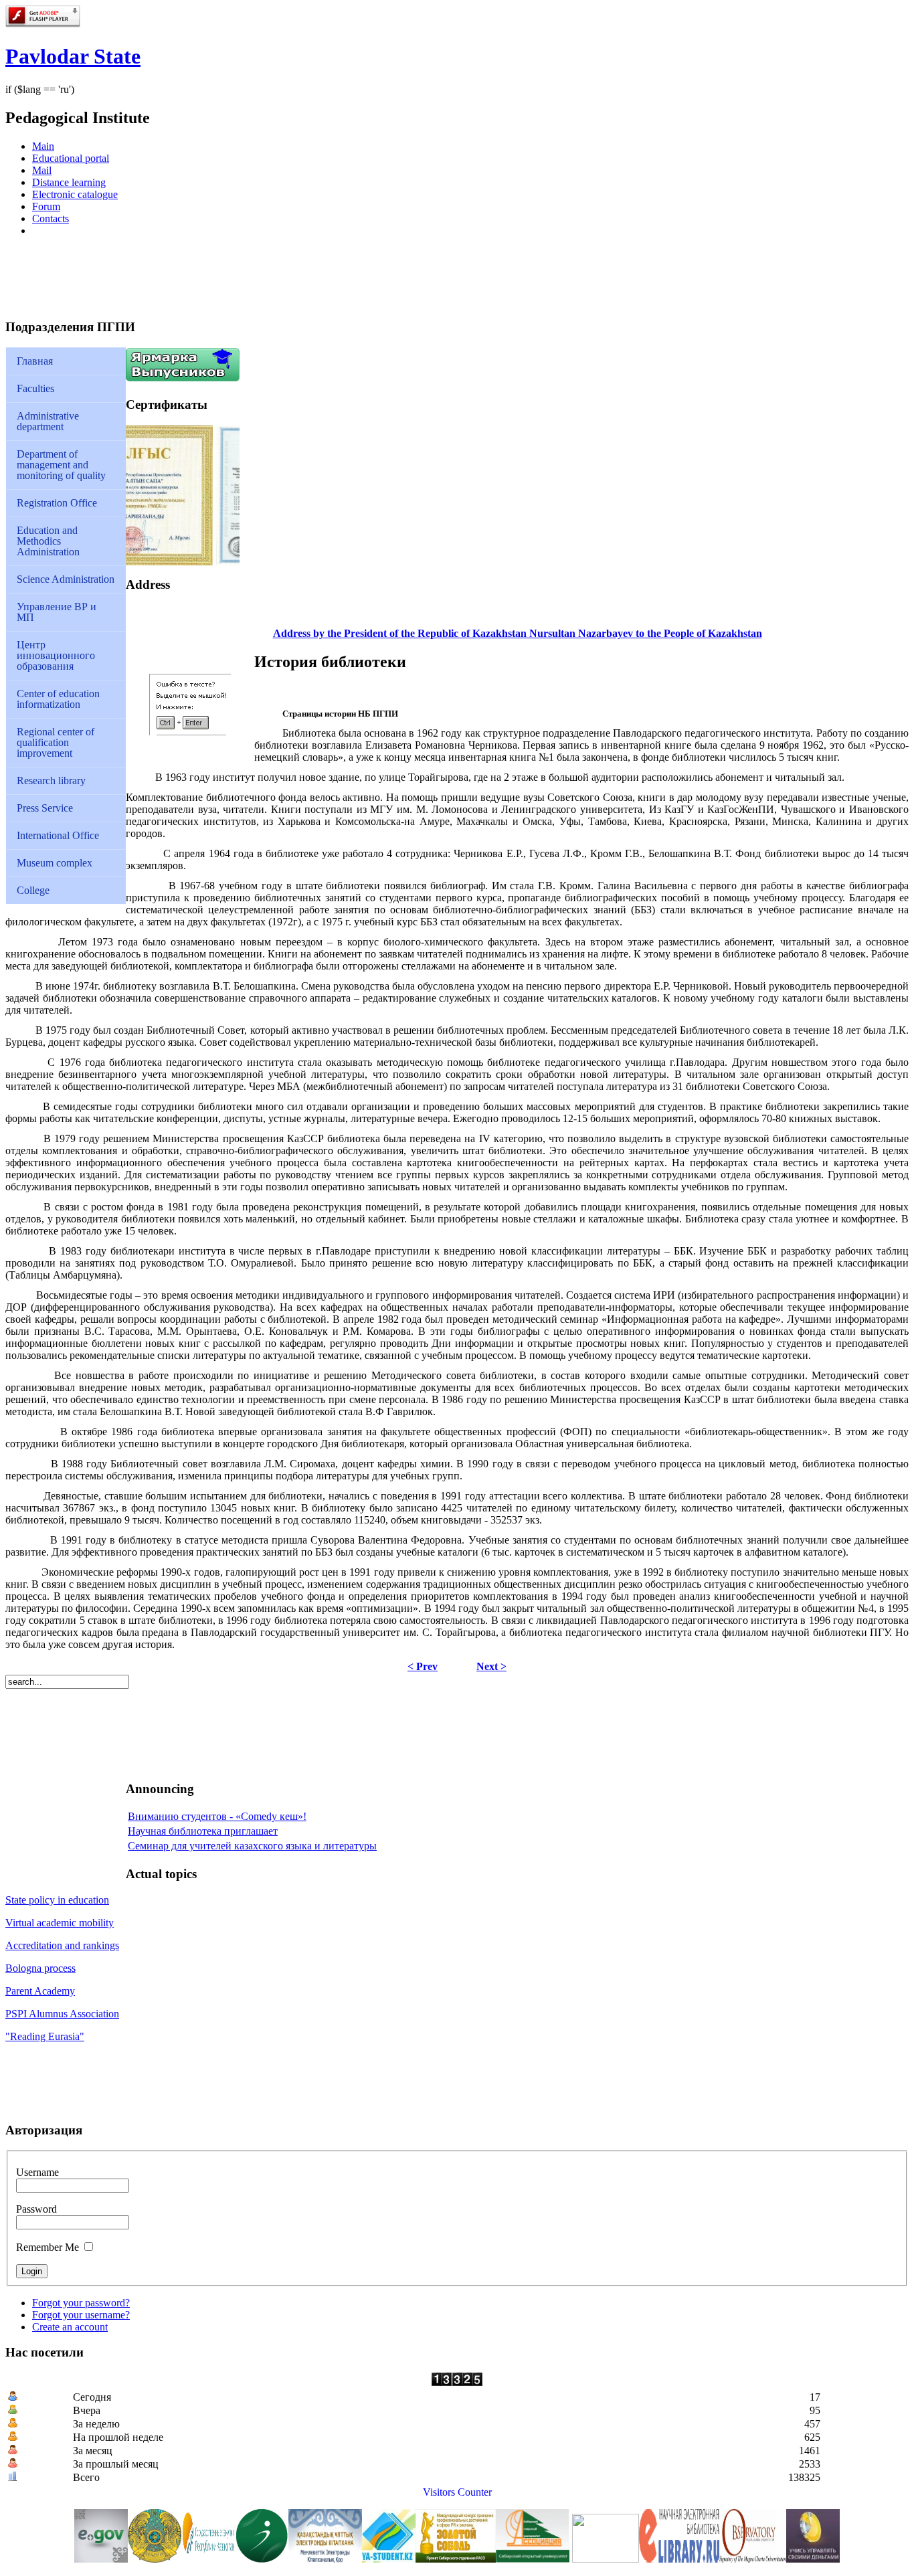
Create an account (70, 2327)
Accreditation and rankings (62, 1945)
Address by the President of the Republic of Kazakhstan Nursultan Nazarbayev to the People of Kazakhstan (518, 633)
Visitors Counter (457, 2492)
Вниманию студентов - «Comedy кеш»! (217, 1816)
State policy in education (57, 1900)
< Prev (423, 1666)
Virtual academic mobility (60, 1923)
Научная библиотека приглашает (203, 1831)
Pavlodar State (73, 56)
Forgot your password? (81, 2303)
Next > (491, 1666)
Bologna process (40, 1968)
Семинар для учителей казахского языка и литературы (252, 1846)
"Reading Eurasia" (45, 2036)
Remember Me (48, 2247)
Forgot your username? (81, 2315)
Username (37, 2172)
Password (36, 2209)
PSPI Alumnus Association (62, 2014)
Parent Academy (40, 1991)
